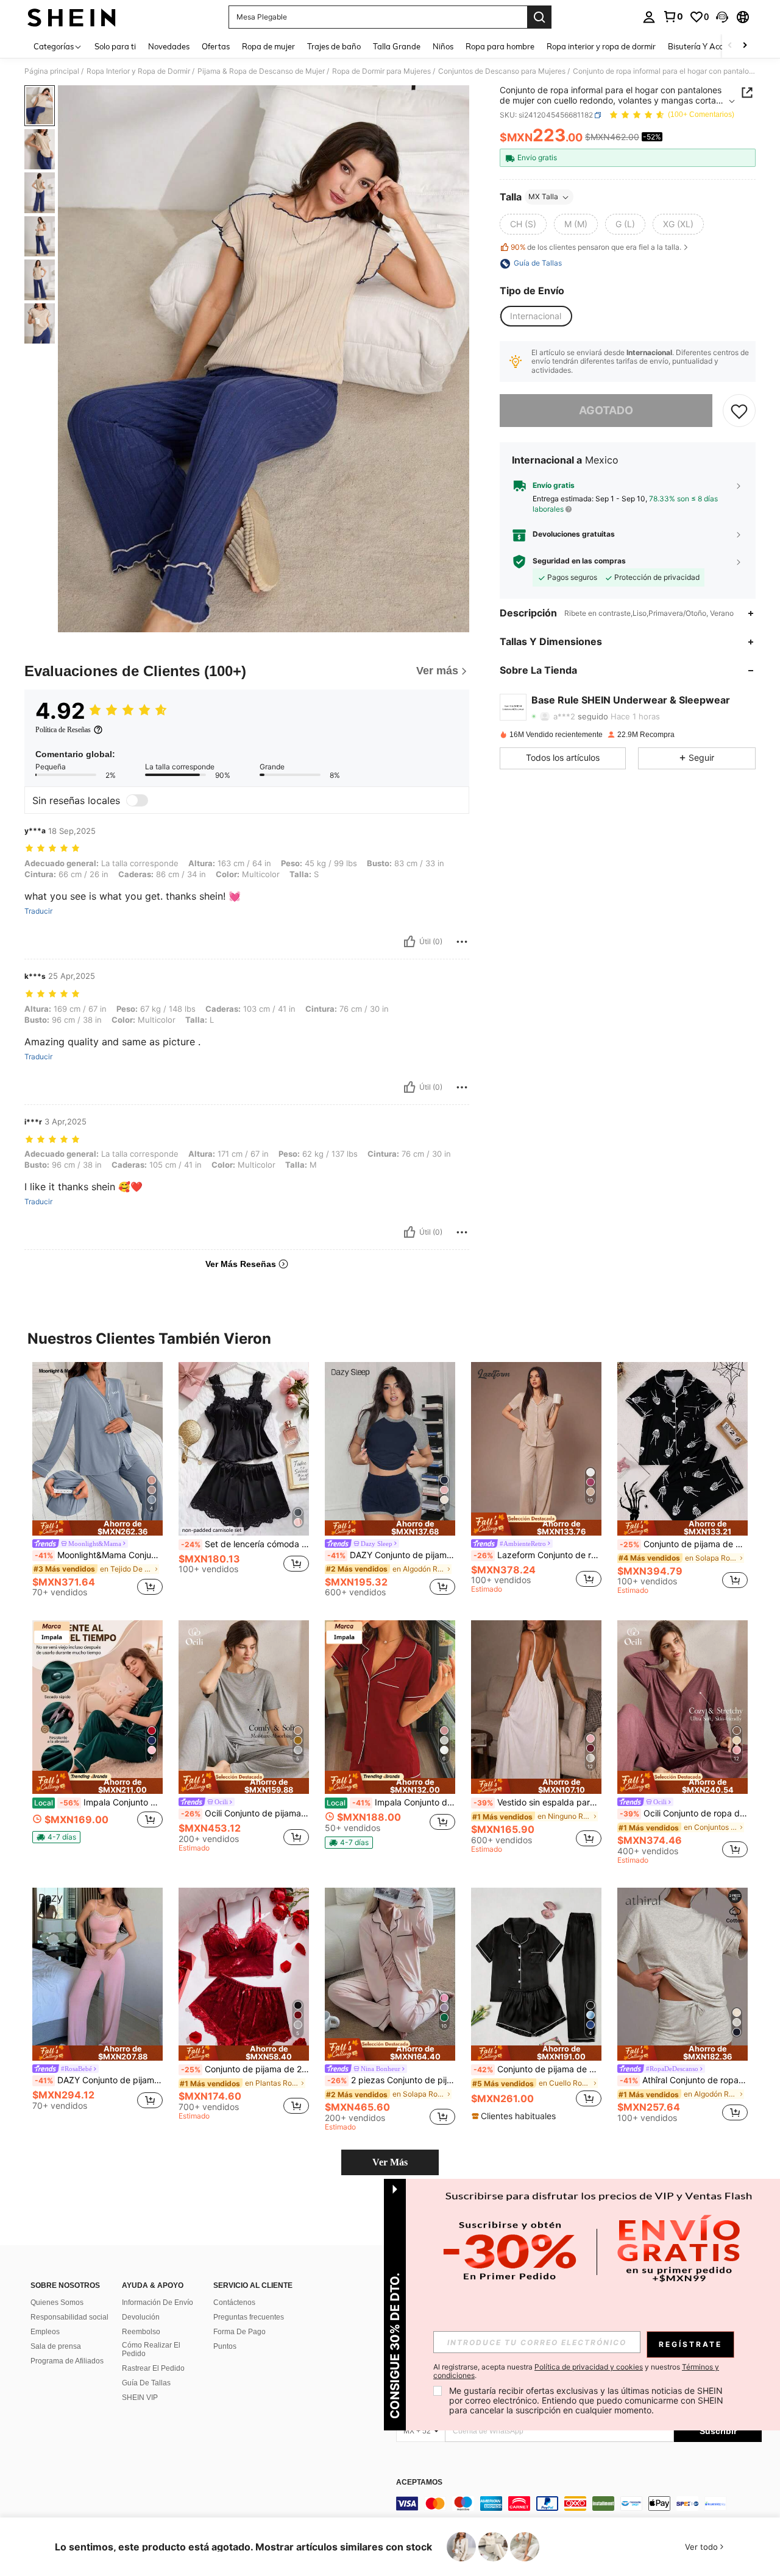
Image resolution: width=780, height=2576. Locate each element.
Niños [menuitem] (443, 46)
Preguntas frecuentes (249, 2317)
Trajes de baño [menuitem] (334, 46)
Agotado (606, 411)
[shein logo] (72, 17)
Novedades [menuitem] (169, 46)
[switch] (137, 800)
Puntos (225, 2346)
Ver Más (390, 2162)
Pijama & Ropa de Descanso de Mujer (261, 71)
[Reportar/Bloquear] (462, 942)
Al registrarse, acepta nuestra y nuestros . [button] (576, 2371)
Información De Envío (158, 2303)
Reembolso (141, 2332)
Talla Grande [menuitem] (397, 46)
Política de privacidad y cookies (589, 2367)
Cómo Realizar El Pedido (151, 2349)
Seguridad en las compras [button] (579, 561)
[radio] (523, 225)
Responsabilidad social (69, 2317)
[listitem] (97, 1481)
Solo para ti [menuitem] (115, 46)
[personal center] (649, 17)
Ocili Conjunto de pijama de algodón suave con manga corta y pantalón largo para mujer (245, 1813)
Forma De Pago (239, 2332)
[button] (722, 17)
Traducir (38, 911)
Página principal (52, 71)
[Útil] (409, 942)
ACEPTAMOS (419, 2482)
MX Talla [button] (543, 197)
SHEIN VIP (140, 2398)
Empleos (45, 2332)
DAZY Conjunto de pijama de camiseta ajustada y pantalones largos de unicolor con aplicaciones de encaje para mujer (99, 2080)
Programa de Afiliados (67, 2361)
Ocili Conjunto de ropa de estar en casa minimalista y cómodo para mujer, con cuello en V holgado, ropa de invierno (684, 1813)
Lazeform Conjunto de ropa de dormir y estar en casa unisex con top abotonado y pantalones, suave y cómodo (537, 1555)
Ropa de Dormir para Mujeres (381, 71)
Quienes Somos (57, 2303)
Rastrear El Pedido (153, 2368)
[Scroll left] (730, 46)
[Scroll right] (745, 46)
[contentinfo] (579, 2504)
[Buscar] (539, 17)
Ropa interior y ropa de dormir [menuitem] (601, 46)
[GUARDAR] (739, 411)
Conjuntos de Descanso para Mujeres (502, 71)
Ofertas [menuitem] (216, 46)
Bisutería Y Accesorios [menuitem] (708, 46)
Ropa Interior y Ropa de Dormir (138, 71)
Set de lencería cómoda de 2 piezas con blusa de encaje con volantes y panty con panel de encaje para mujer (245, 1544)
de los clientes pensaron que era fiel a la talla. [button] (596, 247)
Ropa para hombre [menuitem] (500, 46)
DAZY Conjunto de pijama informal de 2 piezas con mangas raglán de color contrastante (391, 1555)
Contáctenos (234, 2303)
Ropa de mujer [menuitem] (268, 46)
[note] (97, 1528)
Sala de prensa (56, 2346)
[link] (673, 16)
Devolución (141, 2317)
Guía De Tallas (146, 2383)
